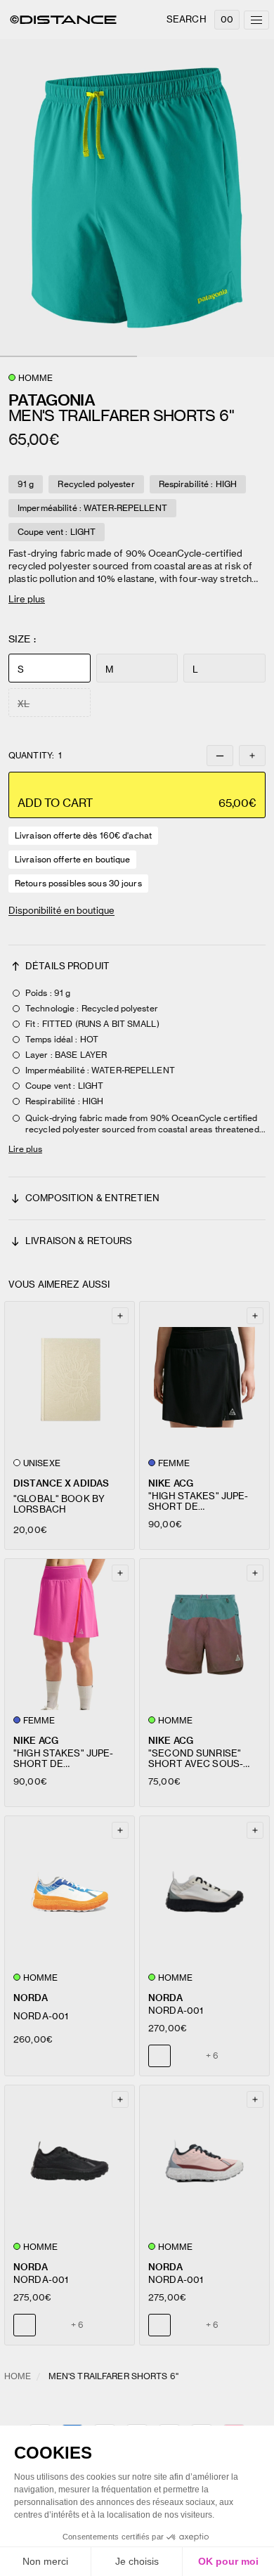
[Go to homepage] (63, 20)
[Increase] (252, 756)
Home (18, 2376)
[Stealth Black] (186, 2056)
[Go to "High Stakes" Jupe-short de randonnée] (204, 1377)
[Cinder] (51, 2325)
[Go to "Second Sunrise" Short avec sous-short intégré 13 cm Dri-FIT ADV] (204, 1635)
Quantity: (35, 756)
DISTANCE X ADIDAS (61, 1483)
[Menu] (256, 20)
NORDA (31, 1998)
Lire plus (27, 599)
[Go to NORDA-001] (70, 1892)
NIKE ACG (171, 1483)
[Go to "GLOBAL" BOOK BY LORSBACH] (70, 1377)
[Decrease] (220, 756)
